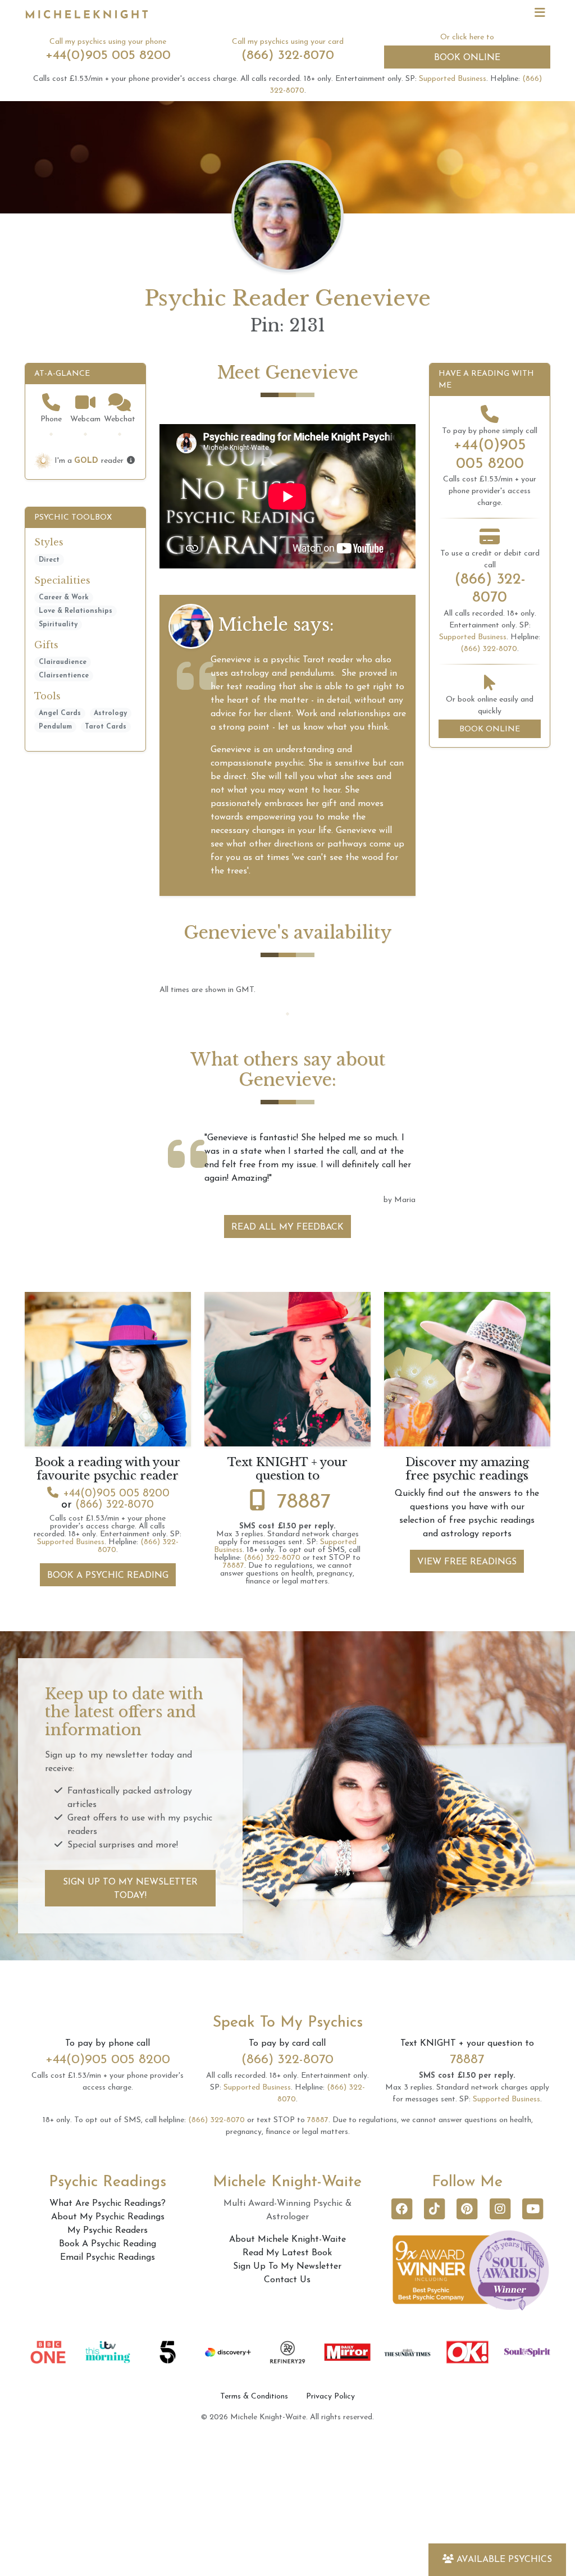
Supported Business (453, 79)
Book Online (467, 58)
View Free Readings (467, 1697)
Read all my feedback (287, 1362)
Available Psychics (504, 2560)
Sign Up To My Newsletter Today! (130, 2024)
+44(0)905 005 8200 (108, 56)
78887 (304, 1637)
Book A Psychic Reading (108, 1710)
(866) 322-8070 (288, 56)
